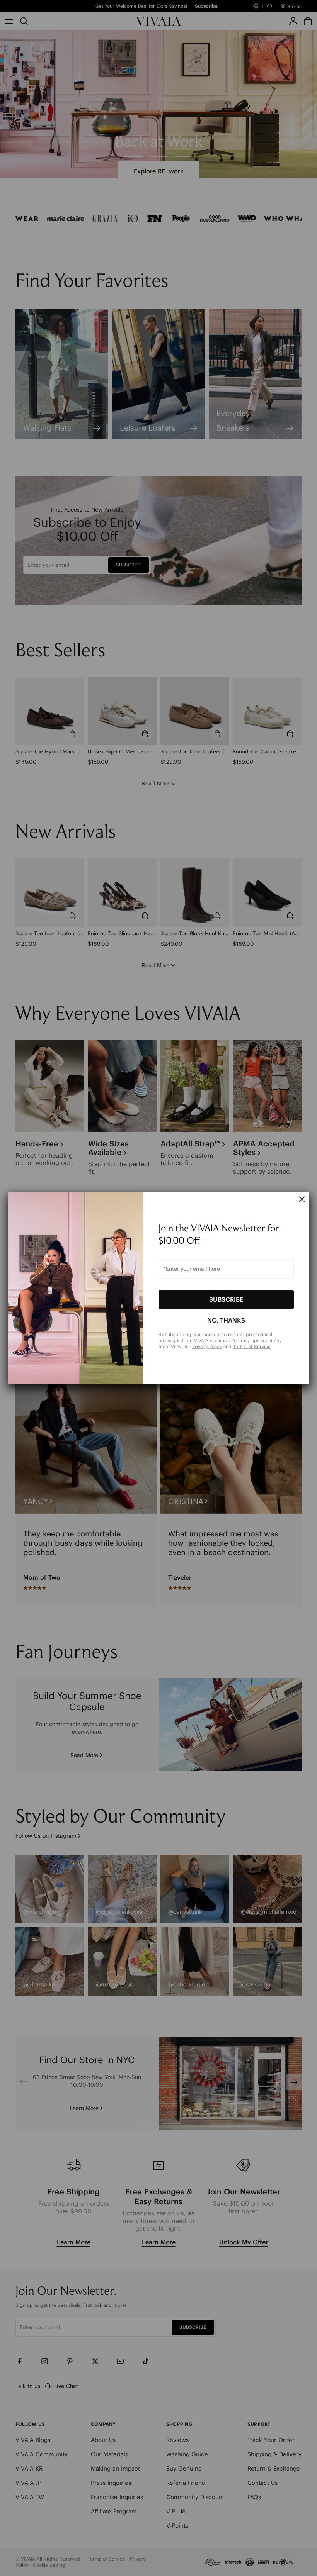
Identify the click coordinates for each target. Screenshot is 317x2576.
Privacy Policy (207, 1346)
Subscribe (226, 1299)
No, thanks (226, 1320)
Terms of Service (252, 1346)
